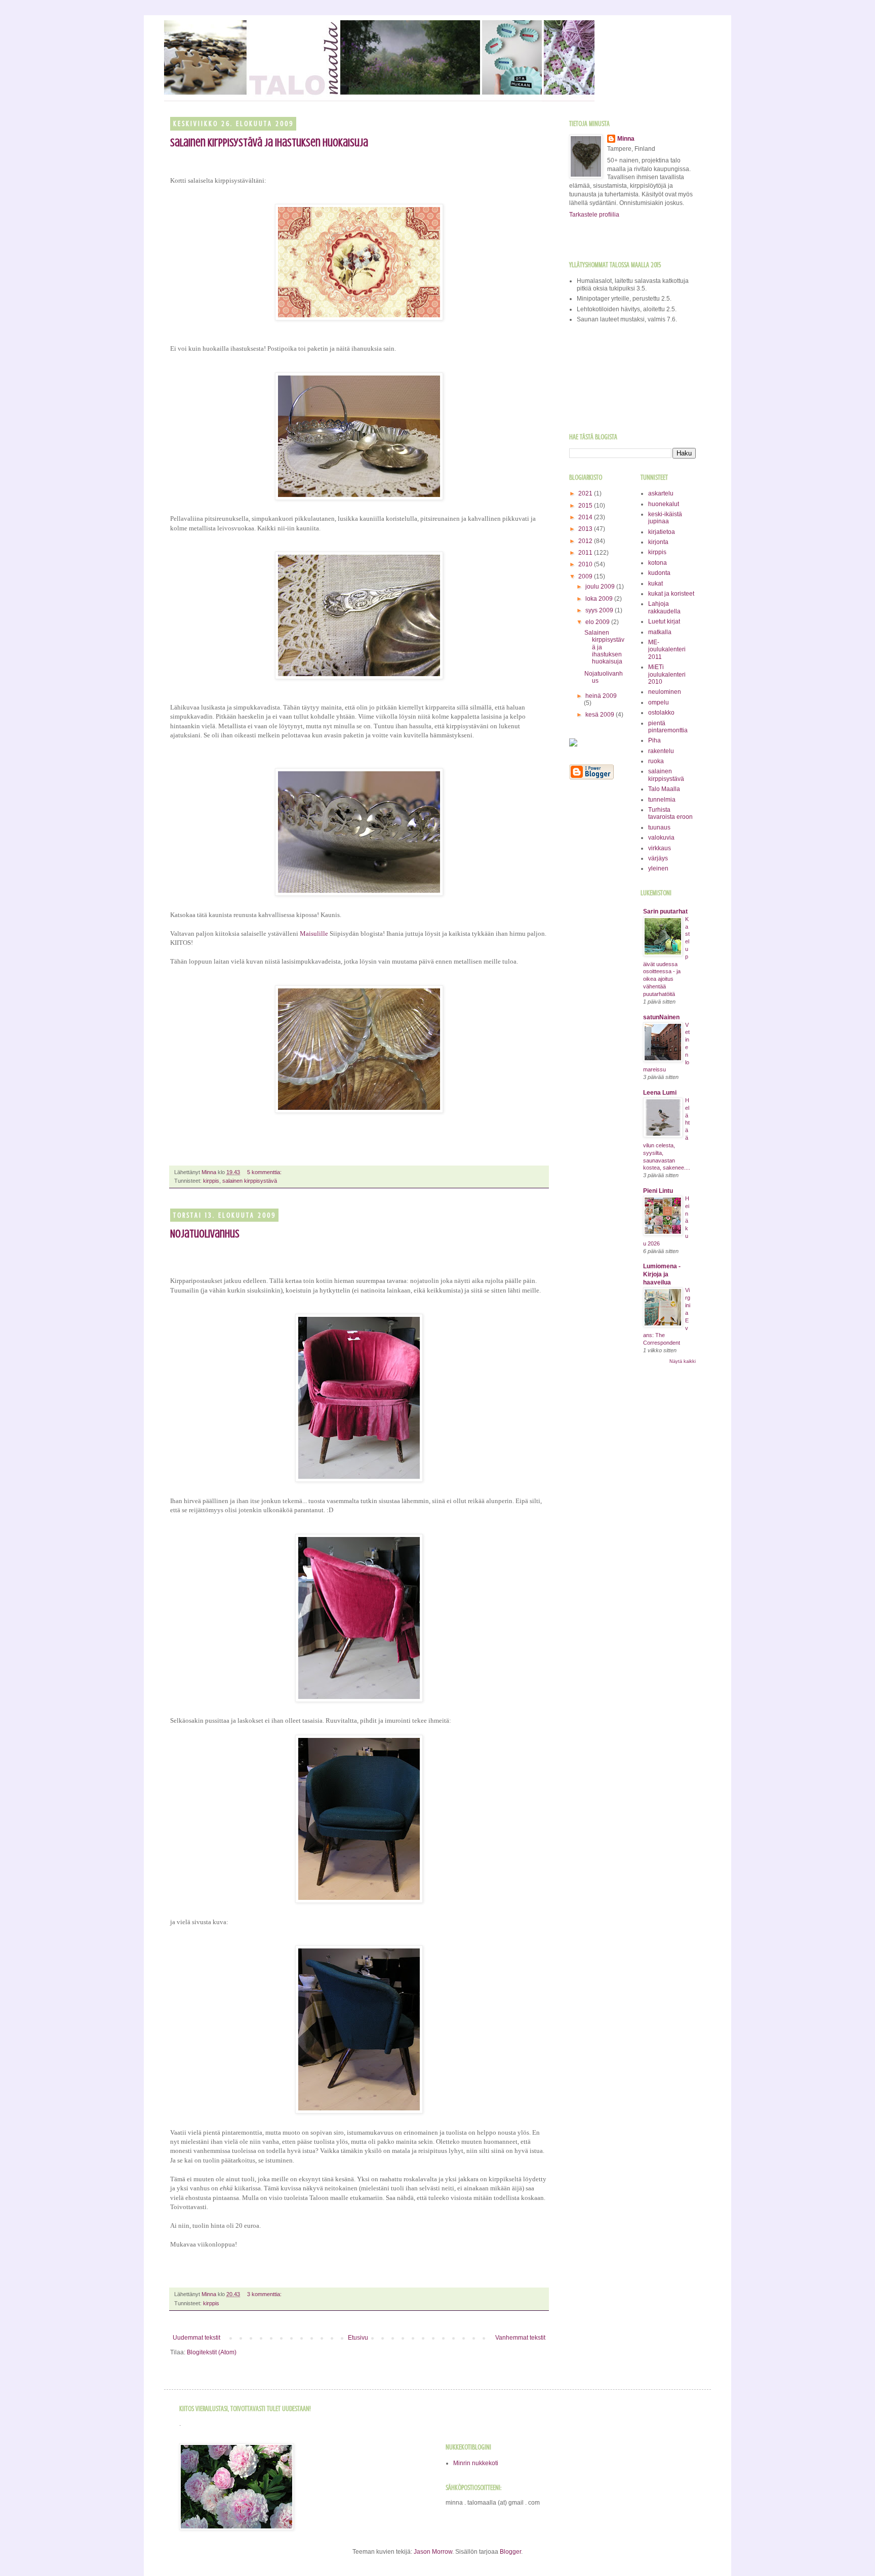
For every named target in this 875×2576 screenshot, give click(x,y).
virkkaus (660, 848)
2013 (586, 529)
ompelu (659, 702)
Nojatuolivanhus (205, 1234)
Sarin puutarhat (665, 911)
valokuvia (661, 838)
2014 (586, 517)
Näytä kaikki (683, 1361)
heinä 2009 (601, 696)
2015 (586, 506)
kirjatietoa (662, 532)
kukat (655, 584)
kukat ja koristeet (671, 594)
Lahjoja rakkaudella (664, 607)
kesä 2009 (601, 715)
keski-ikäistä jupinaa (665, 518)
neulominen (665, 692)
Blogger (510, 2552)
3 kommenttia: (265, 2294)
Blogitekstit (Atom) (212, 2352)
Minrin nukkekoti (476, 2463)
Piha (654, 740)
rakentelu (661, 751)
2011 (586, 553)
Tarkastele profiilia (594, 215)
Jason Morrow (433, 2552)
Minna (626, 139)
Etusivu (358, 2338)
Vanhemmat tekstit (520, 2338)
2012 (586, 541)
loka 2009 (600, 599)
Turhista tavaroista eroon (670, 813)
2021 (586, 493)
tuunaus (659, 827)
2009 (586, 576)
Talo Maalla (664, 789)
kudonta (659, 573)
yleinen (658, 868)
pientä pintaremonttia (668, 727)
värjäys (658, 858)
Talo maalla (174, 34)
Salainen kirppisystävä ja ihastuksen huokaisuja (269, 142)
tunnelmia (662, 800)
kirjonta (658, 542)
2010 (586, 564)
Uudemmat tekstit (196, 2338)
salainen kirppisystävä (250, 1181)
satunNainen (661, 1017)
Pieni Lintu (658, 1191)
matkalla (660, 632)
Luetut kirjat (664, 621)
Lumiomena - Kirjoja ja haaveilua (662, 1274)
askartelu (661, 493)
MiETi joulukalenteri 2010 (667, 674)
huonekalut (664, 504)
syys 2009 (600, 610)
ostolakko (661, 713)
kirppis (211, 1181)
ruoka (656, 761)
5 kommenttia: (265, 1172)
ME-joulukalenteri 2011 (667, 650)
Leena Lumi (660, 1093)
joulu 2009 (601, 587)
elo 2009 (598, 622)
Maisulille (314, 933)
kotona (658, 563)
